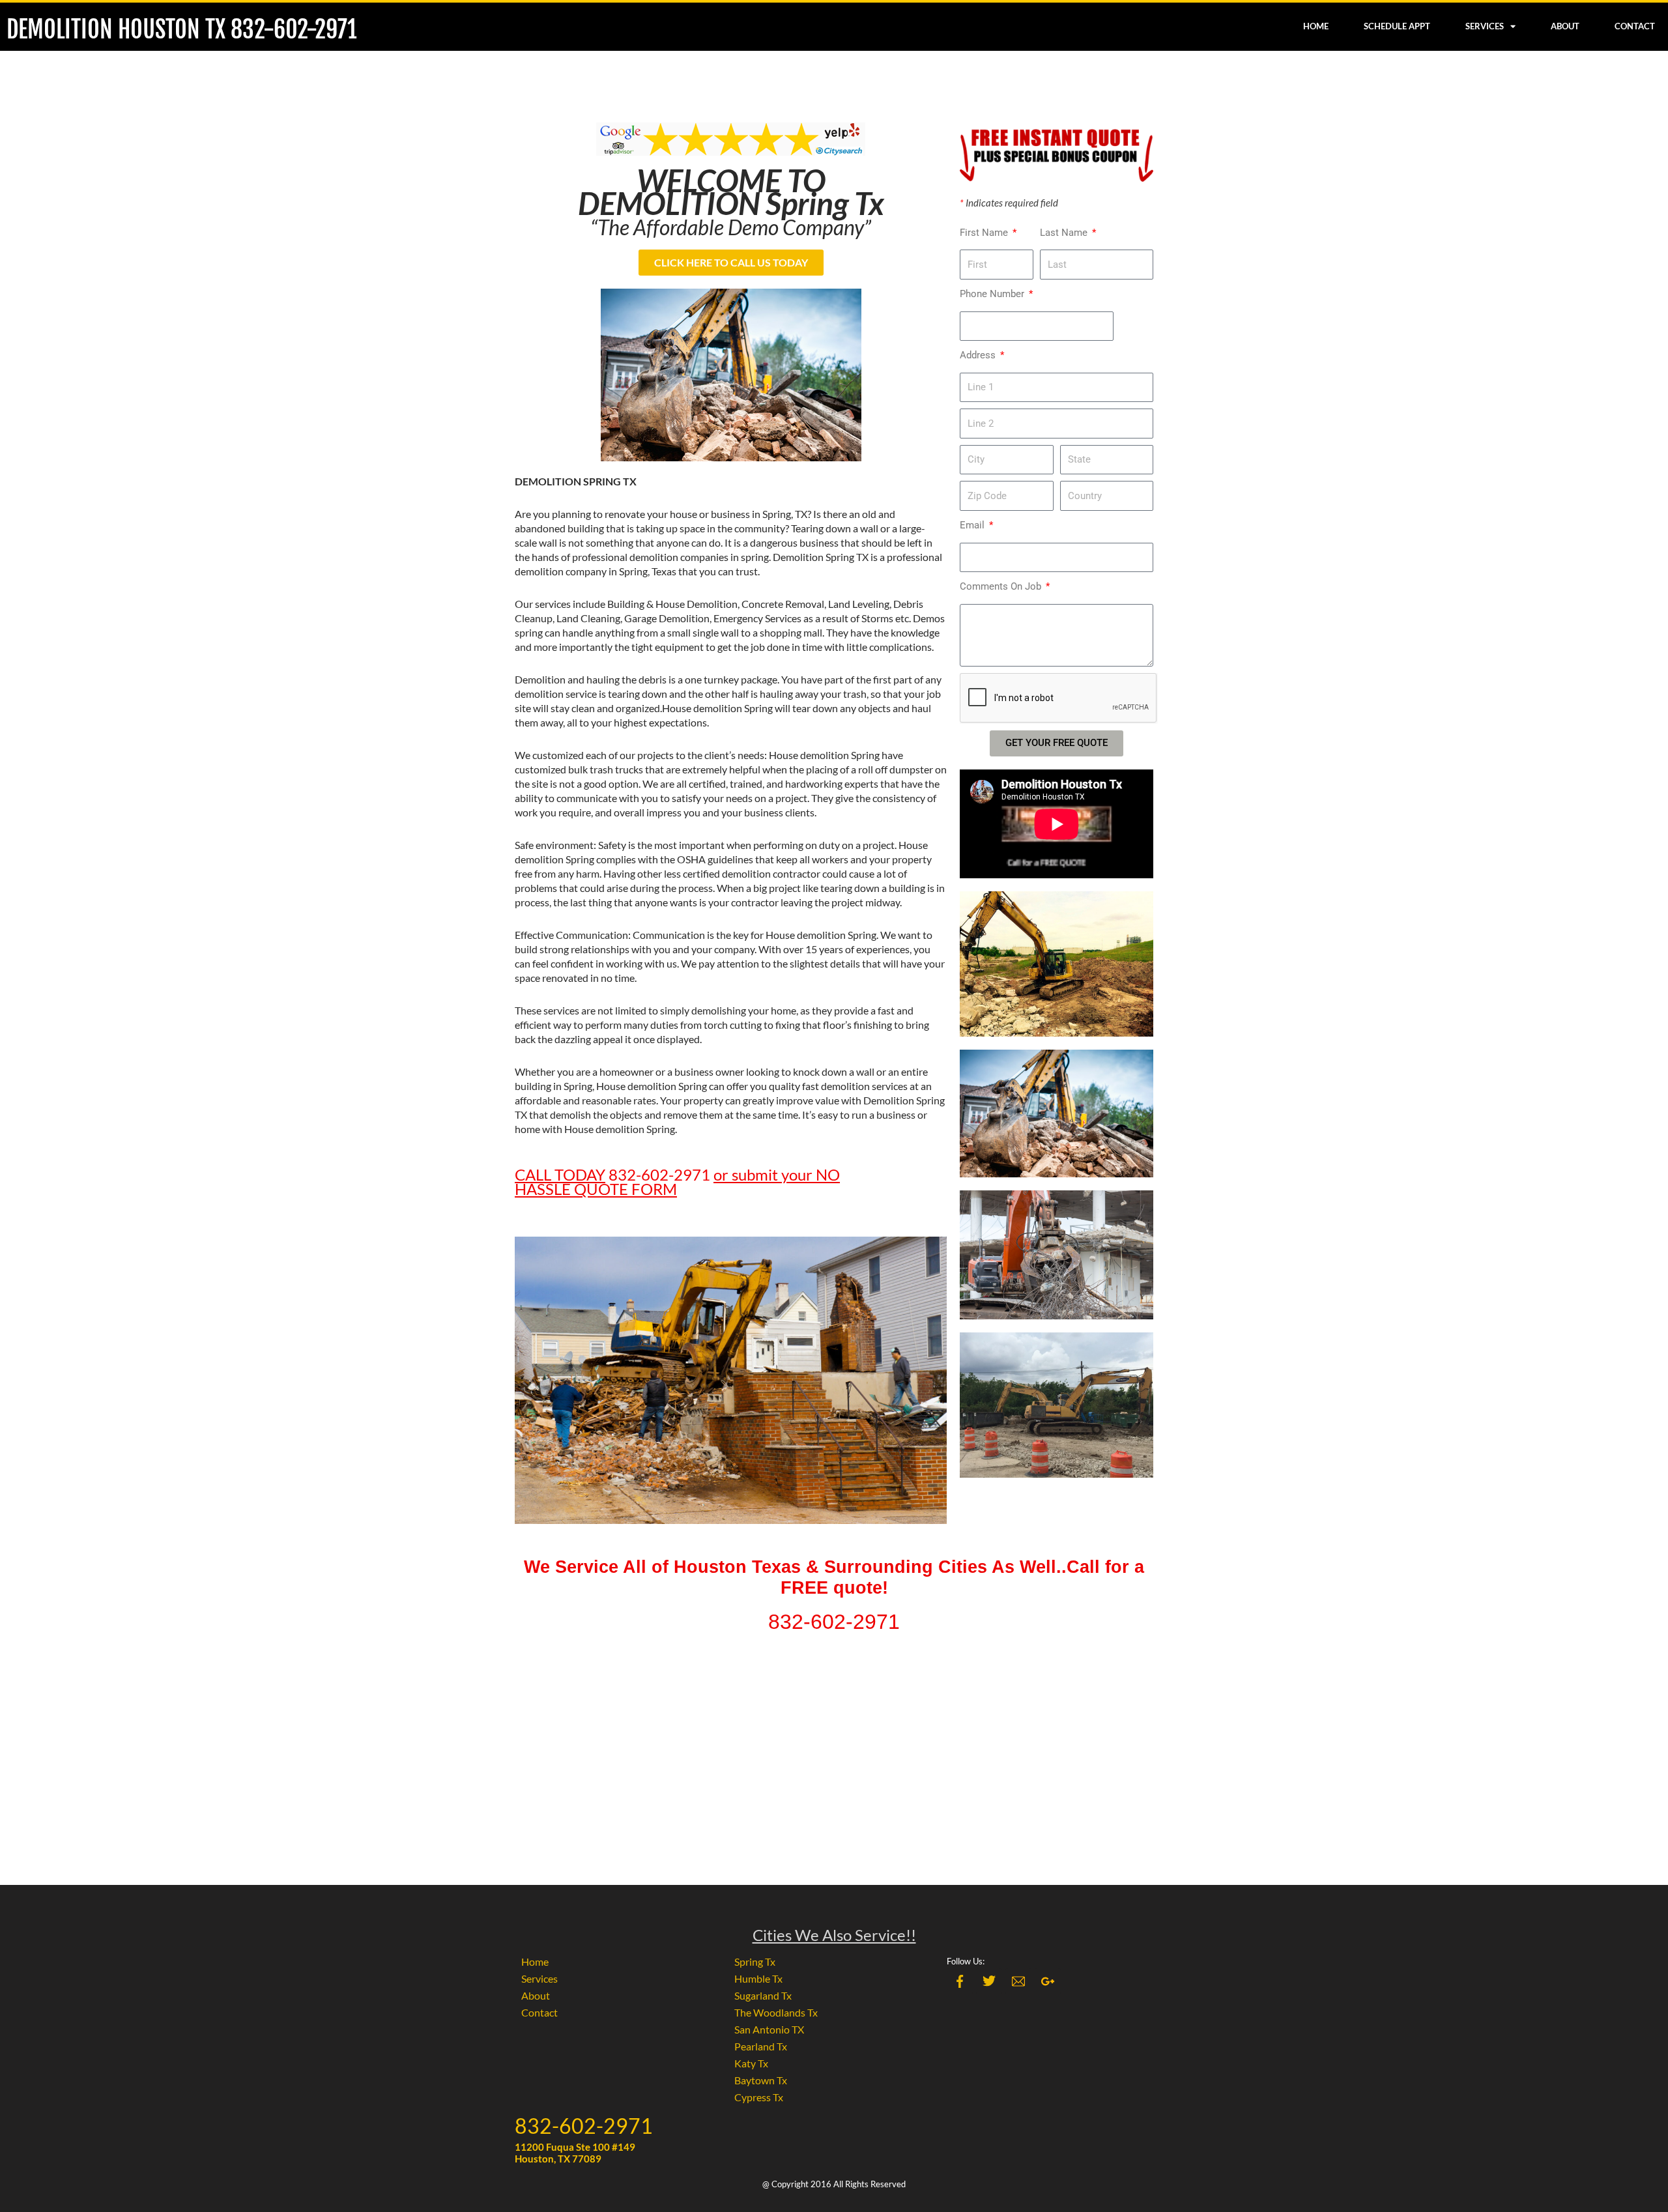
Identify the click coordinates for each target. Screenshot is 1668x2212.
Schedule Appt (1397, 26)
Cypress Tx (759, 2097)
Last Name (1065, 233)
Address (979, 355)
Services (1485, 26)
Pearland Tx (761, 2046)
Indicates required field (1009, 203)
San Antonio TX (769, 2029)
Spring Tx (755, 1961)
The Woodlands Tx (776, 2012)
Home (1316, 26)
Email (973, 525)
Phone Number (993, 294)
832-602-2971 (584, 2126)
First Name (985, 233)
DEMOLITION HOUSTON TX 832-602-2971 (182, 30)
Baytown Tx (761, 2080)
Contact (1635, 26)
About (1565, 26)
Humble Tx (758, 1978)
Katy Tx (751, 2063)
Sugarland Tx (763, 1995)
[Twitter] (989, 1981)
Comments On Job (1002, 586)
